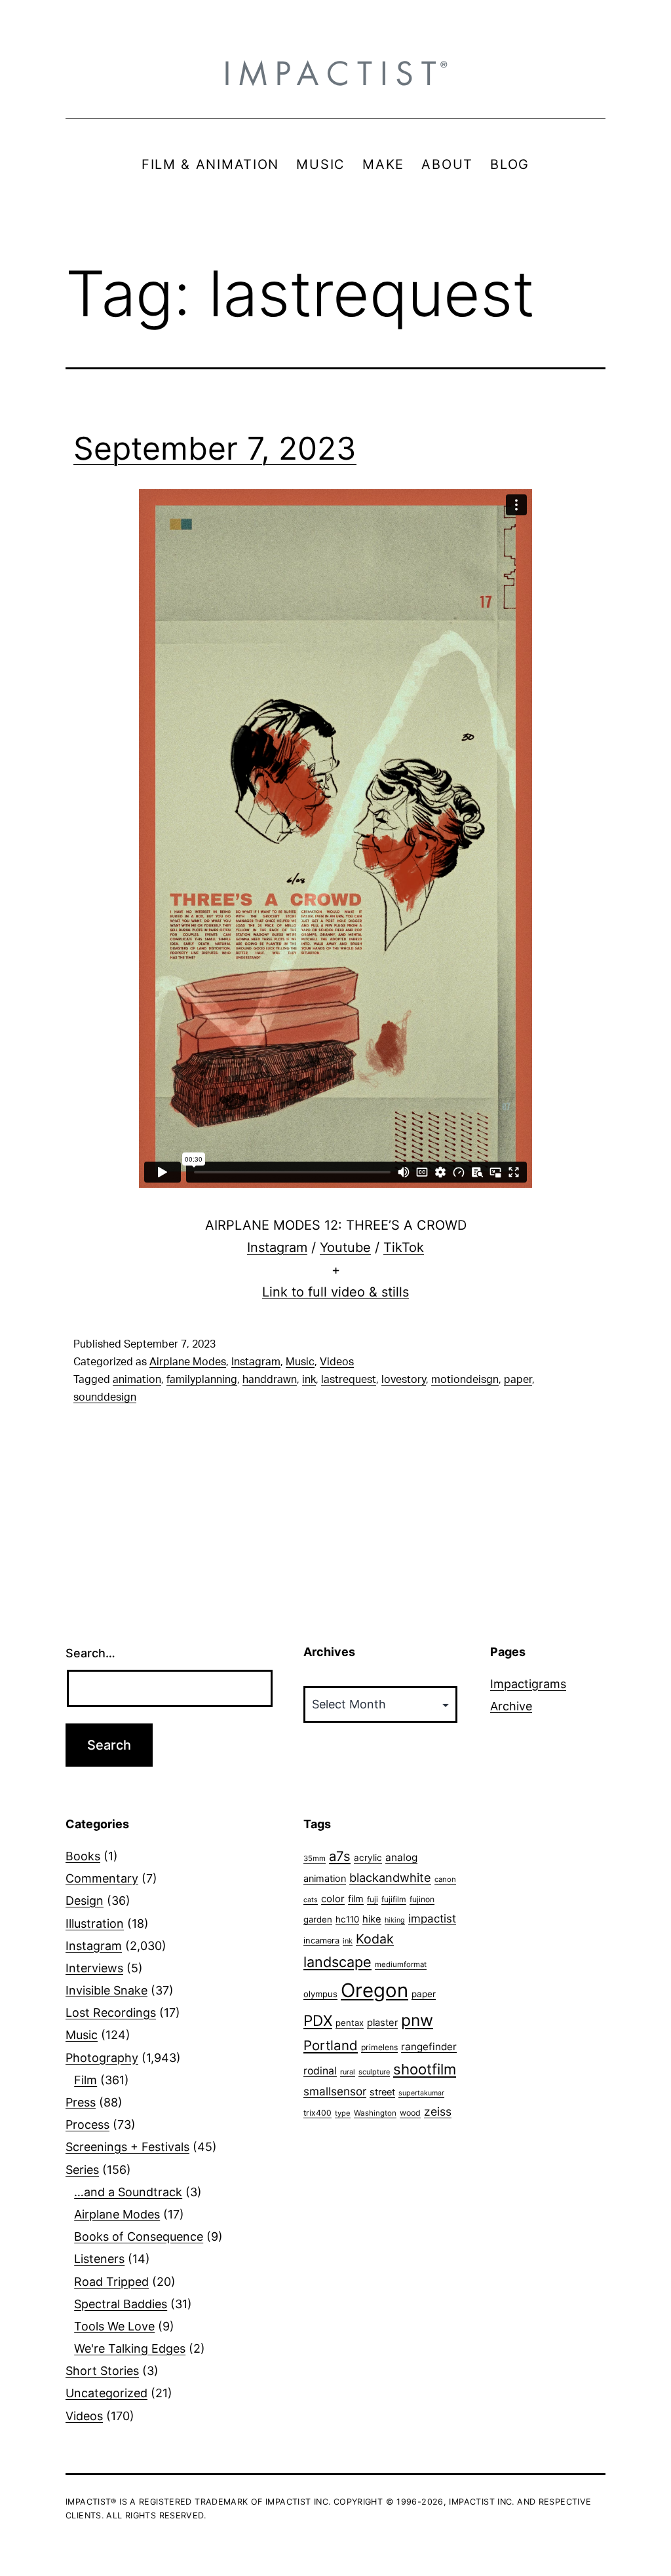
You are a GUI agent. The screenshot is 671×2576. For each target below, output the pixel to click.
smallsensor (335, 2091)
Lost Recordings (111, 2013)
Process (87, 2125)
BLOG (510, 164)
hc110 (347, 1919)
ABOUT (447, 164)
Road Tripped (111, 2282)
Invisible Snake (106, 1990)
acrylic (368, 1858)
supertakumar (421, 2093)
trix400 (317, 2113)
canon (445, 1879)
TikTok (404, 1247)
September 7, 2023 (215, 448)
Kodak (375, 1939)
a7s (340, 1856)
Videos (337, 1362)
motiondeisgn (465, 1380)
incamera (321, 1941)
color (333, 1899)
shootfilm (425, 2069)
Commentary (102, 1878)
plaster (382, 2023)
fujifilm (394, 1899)
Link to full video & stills (335, 1292)
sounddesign (105, 1397)
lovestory (404, 1380)
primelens (379, 2047)
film (356, 1899)
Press (81, 2102)
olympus (320, 1994)
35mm (315, 1858)
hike (372, 1919)
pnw (417, 2020)
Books (83, 1856)
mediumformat (401, 1964)
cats (311, 1900)
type (343, 2113)
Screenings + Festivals (127, 2147)
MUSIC (321, 164)
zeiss (438, 2111)
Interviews (94, 1968)
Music (300, 1362)
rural (348, 2072)
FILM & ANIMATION (210, 164)
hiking (395, 1920)
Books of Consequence (139, 2236)
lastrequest (349, 1380)
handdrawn (270, 1380)
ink (309, 1380)
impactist (432, 1919)
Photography (102, 2058)
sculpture (374, 2072)
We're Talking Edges (130, 2348)
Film (86, 2080)
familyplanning (202, 1380)
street (382, 2092)
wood (410, 2113)
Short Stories (102, 2371)
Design (85, 1901)
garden (318, 1919)
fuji (373, 1899)
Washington (375, 2113)
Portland (331, 2045)
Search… (90, 1653)
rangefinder (429, 2047)
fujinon (422, 1899)
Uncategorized (106, 2393)
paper (518, 1380)
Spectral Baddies (121, 2304)
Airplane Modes (188, 1362)
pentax (350, 2023)
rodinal (320, 2071)
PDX (318, 2020)
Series (82, 2170)
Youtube (345, 1247)
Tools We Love (114, 2326)
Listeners (99, 2259)
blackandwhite (390, 1877)
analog (401, 1857)
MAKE (383, 164)
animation (137, 1380)
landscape (337, 1962)
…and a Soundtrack (128, 2192)
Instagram (277, 1247)
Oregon (374, 1990)
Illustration (95, 1923)
